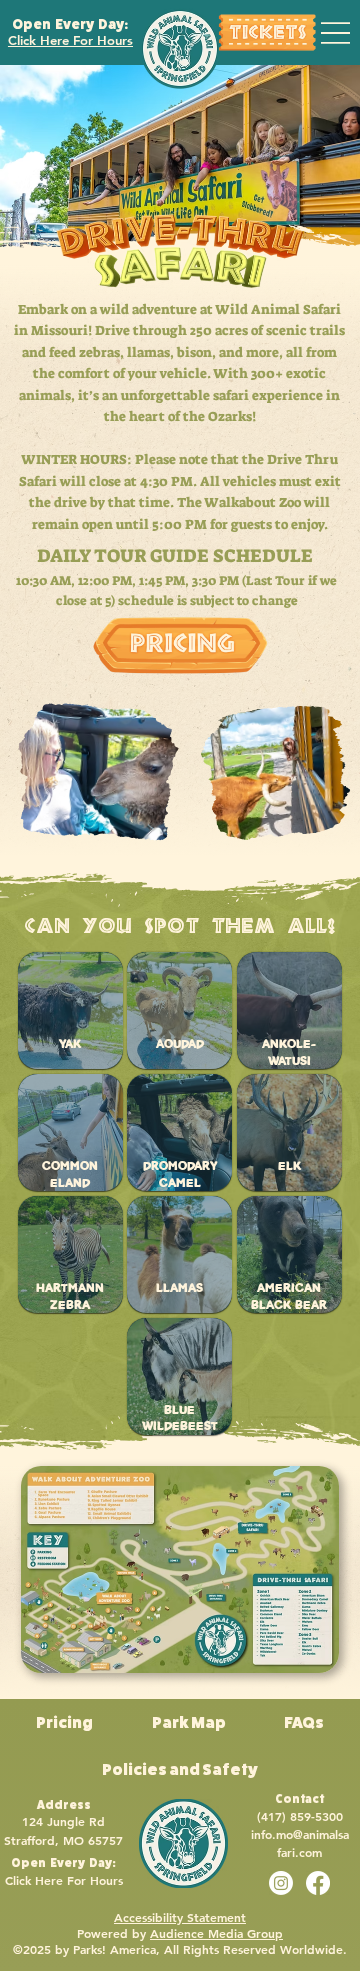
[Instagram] (281, 1883)
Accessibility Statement (180, 1917)
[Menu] (335, 32)
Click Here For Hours (70, 40)
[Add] (267, 33)
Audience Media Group (216, 1933)
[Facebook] (318, 1883)
